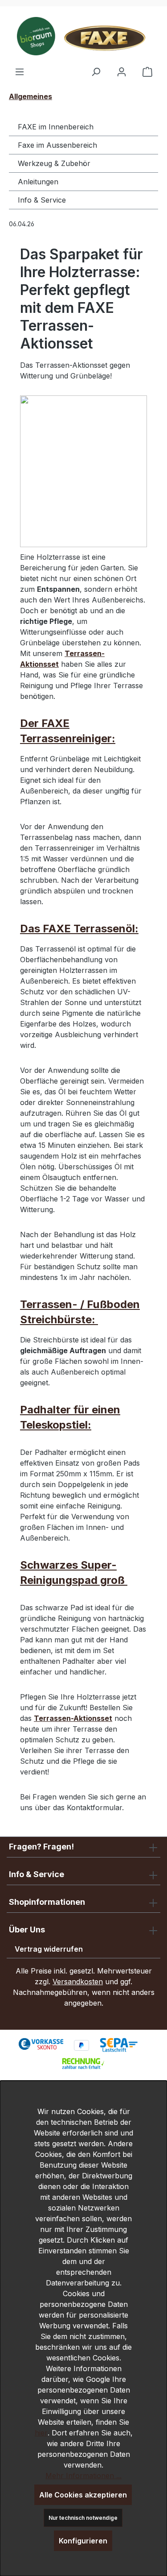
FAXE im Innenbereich (56, 127)
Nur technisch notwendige (83, 2518)
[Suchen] (96, 71)
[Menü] (20, 71)
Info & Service (42, 200)
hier (41, 2433)
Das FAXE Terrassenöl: (79, 929)
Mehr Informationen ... (83, 2476)
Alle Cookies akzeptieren (83, 2495)
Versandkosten (78, 1982)
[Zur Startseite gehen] (83, 36)
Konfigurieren (83, 2541)
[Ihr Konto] (122, 71)
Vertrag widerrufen (49, 1949)
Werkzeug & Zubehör (54, 163)
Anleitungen (38, 182)
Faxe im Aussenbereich (57, 145)
